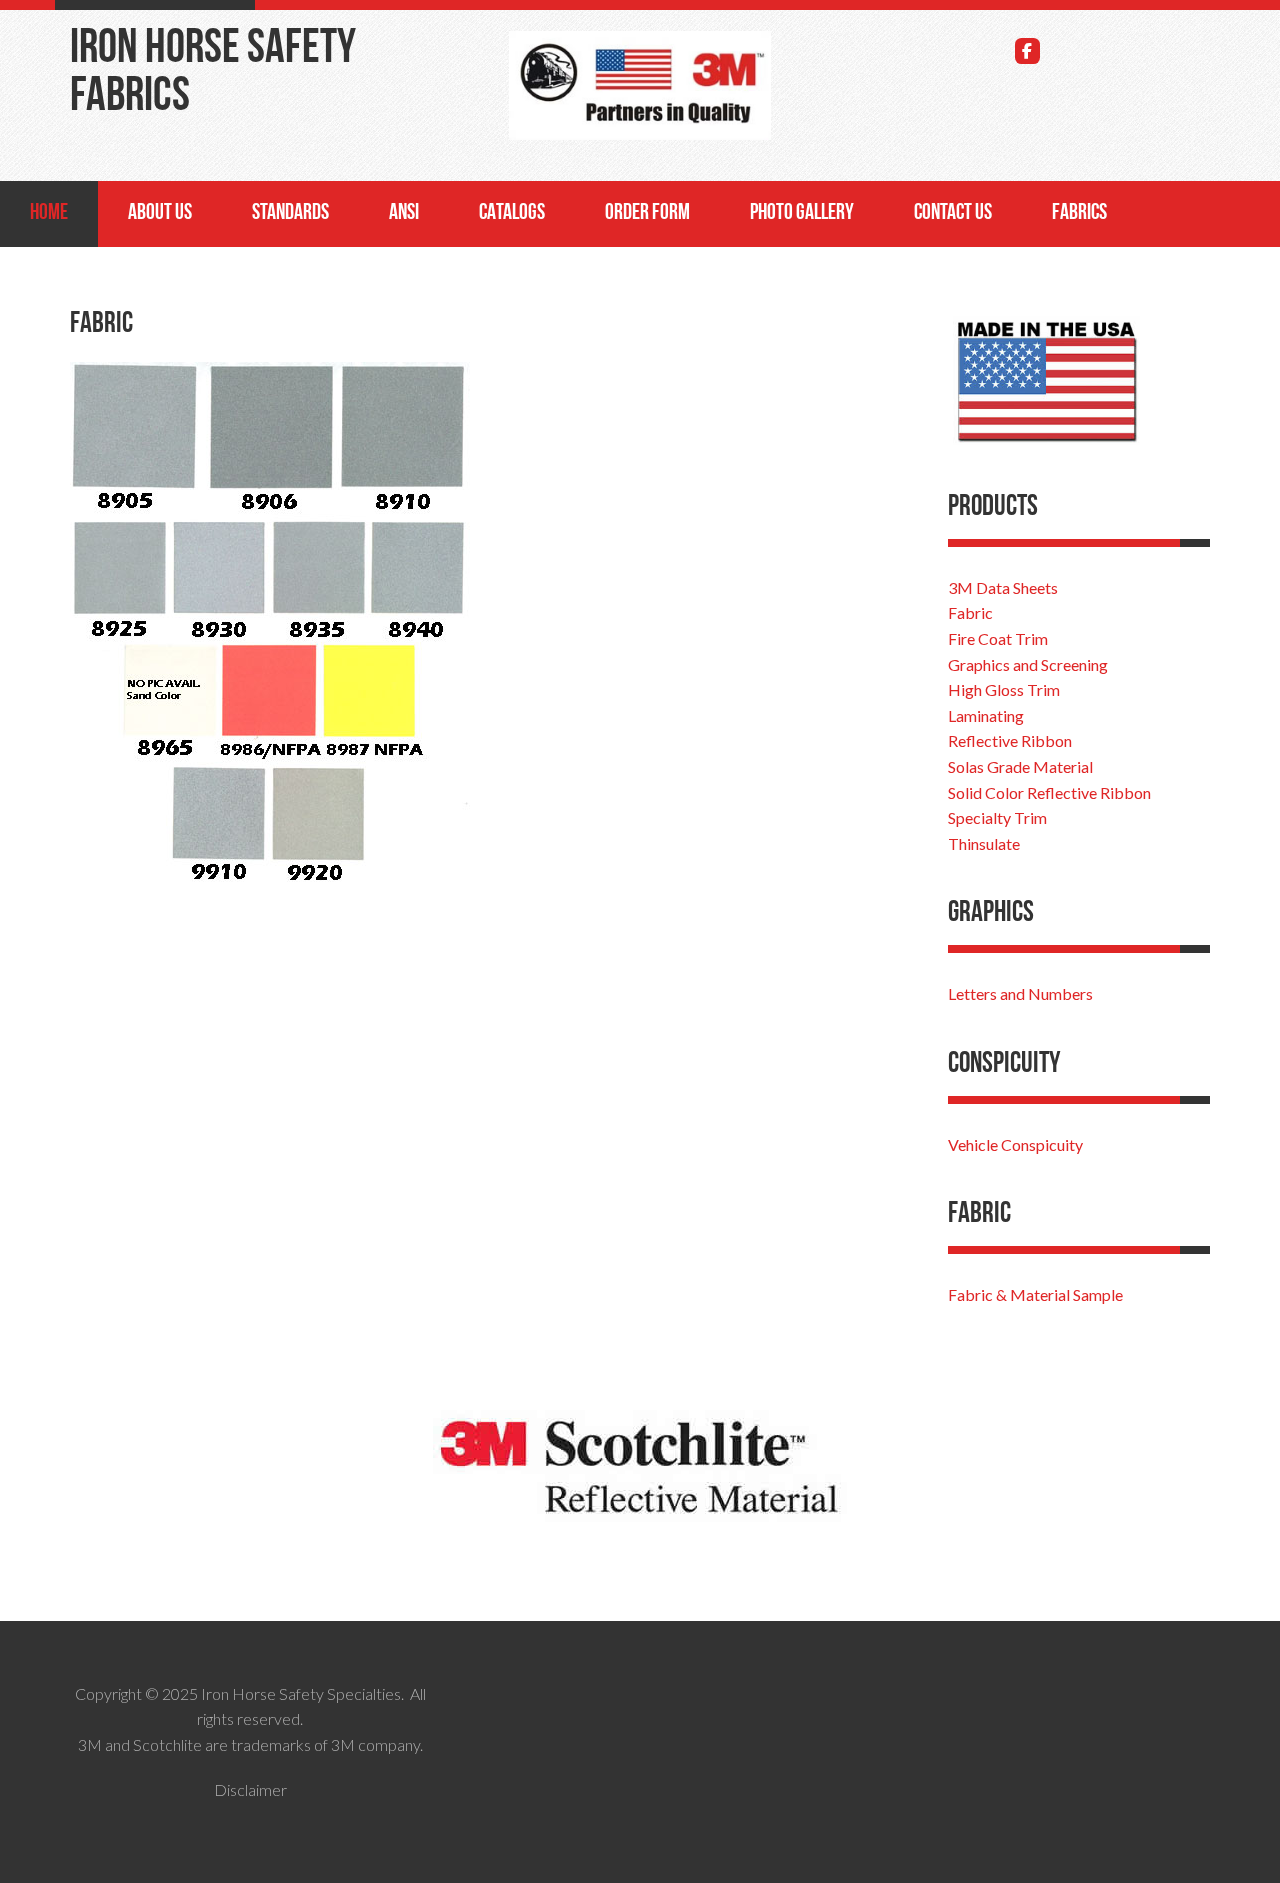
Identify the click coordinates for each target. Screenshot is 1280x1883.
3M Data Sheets (1003, 587)
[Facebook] (1028, 51)
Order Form (647, 213)
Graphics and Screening (1028, 664)
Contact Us (953, 213)
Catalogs (512, 213)
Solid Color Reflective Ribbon (1049, 792)
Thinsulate (984, 843)
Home (49, 213)
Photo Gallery (802, 213)
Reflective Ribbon (1010, 740)
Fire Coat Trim (998, 638)
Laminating (986, 715)
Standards (290, 213)
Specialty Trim (997, 817)
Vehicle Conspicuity (1015, 1144)
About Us (160, 213)
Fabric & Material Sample (1035, 1294)
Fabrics (1079, 213)
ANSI (404, 213)
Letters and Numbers (1020, 993)
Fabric (970, 612)
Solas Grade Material (1020, 766)
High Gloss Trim (1004, 689)
